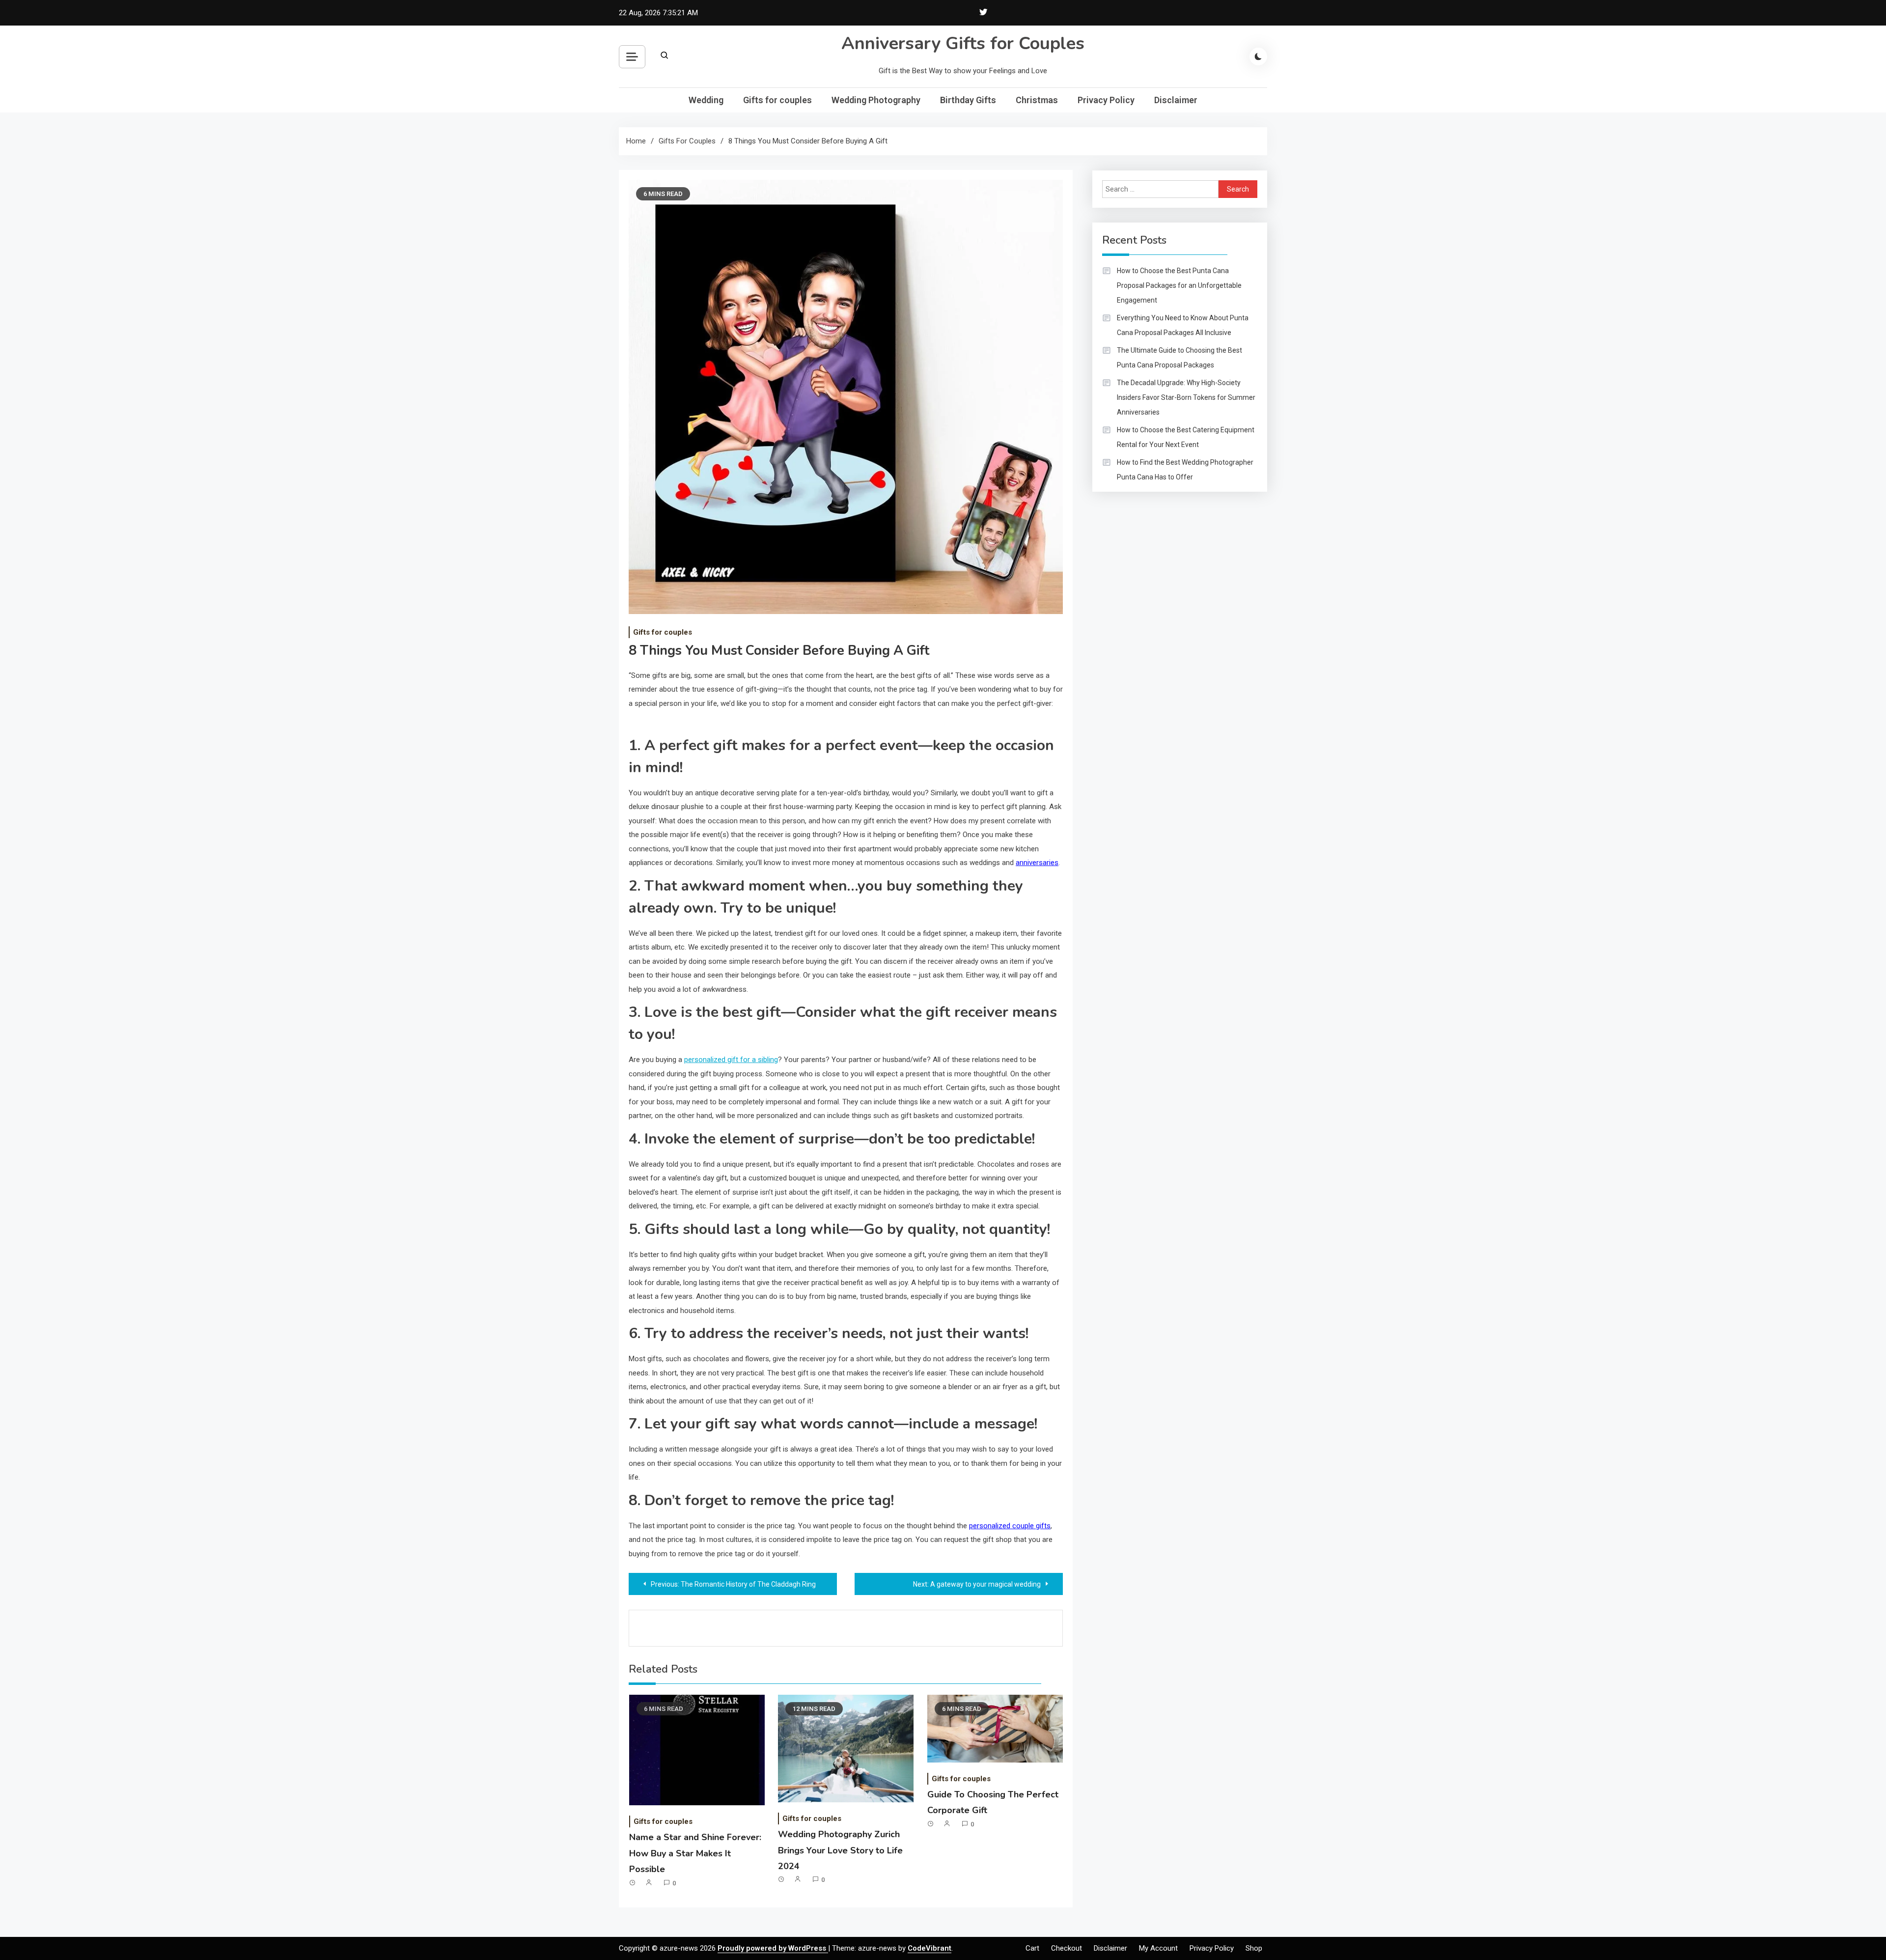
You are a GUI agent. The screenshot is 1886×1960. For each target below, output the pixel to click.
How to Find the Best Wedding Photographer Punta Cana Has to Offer (1185, 470)
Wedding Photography (876, 100)
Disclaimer (1176, 100)
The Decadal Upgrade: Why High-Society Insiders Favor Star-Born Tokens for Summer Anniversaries (1186, 397)
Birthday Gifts (968, 100)
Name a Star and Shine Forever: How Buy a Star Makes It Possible (695, 1853)
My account (1158, 1948)
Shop (1254, 1948)
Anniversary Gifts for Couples (963, 43)
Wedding (706, 100)
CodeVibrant (929, 1948)
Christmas (1037, 100)
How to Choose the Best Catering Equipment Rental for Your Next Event (1186, 437)
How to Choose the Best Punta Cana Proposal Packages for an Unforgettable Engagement (1179, 285)
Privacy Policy (1106, 100)
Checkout (1067, 1948)
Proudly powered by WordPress (773, 1948)
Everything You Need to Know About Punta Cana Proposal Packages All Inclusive (1183, 325)
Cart (1032, 1948)
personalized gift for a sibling (731, 1060)
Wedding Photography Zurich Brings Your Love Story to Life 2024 (840, 1850)
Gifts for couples (777, 100)
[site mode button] (1258, 56)
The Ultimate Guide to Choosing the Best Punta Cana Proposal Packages (1179, 358)
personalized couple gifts (1010, 1526)
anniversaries (1037, 863)
